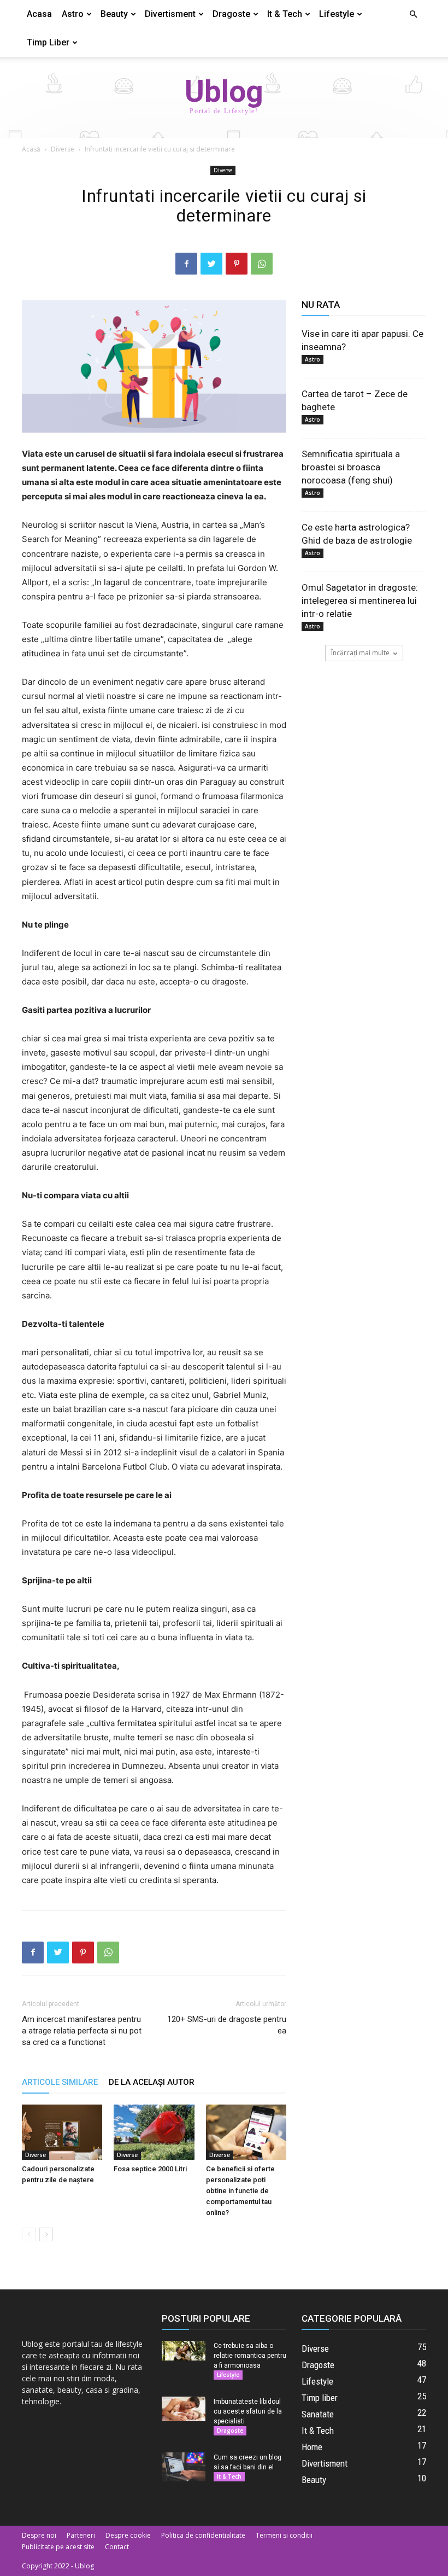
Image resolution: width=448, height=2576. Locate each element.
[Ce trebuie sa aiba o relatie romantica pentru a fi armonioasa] (184, 2351)
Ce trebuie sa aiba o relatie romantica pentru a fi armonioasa (250, 2356)
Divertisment (170, 14)
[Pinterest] (237, 264)
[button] (413, 14)
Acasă (31, 149)
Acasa (39, 14)
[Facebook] (186, 264)
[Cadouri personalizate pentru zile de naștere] (62, 2132)
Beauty (114, 14)
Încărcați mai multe (360, 653)
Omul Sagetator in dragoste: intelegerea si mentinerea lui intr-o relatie (360, 601)
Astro (73, 14)
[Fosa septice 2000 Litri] (154, 2132)
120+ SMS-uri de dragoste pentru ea (227, 2025)
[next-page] (46, 2234)
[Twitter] (211, 264)
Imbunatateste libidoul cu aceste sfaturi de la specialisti (248, 2411)
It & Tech (285, 14)
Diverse (63, 149)
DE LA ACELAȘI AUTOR (152, 2082)
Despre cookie (128, 2535)
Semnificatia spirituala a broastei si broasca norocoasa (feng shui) (351, 467)
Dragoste (231, 14)
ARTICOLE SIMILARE (60, 2082)
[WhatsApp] (262, 264)
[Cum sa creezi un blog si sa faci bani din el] (184, 2467)
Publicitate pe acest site (58, 2547)
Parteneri (81, 2535)
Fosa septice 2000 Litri (150, 2169)
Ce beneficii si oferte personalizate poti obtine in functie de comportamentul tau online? (240, 2191)
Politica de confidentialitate (203, 2535)
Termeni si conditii (284, 2535)
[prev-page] (29, 2234)
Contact (117, 2547)
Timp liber (48, 42)
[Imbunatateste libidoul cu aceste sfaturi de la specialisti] (184, 2409)
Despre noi (39, 2535)
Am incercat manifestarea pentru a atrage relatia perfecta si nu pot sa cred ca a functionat (82, 2031)
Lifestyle (337, 14)
